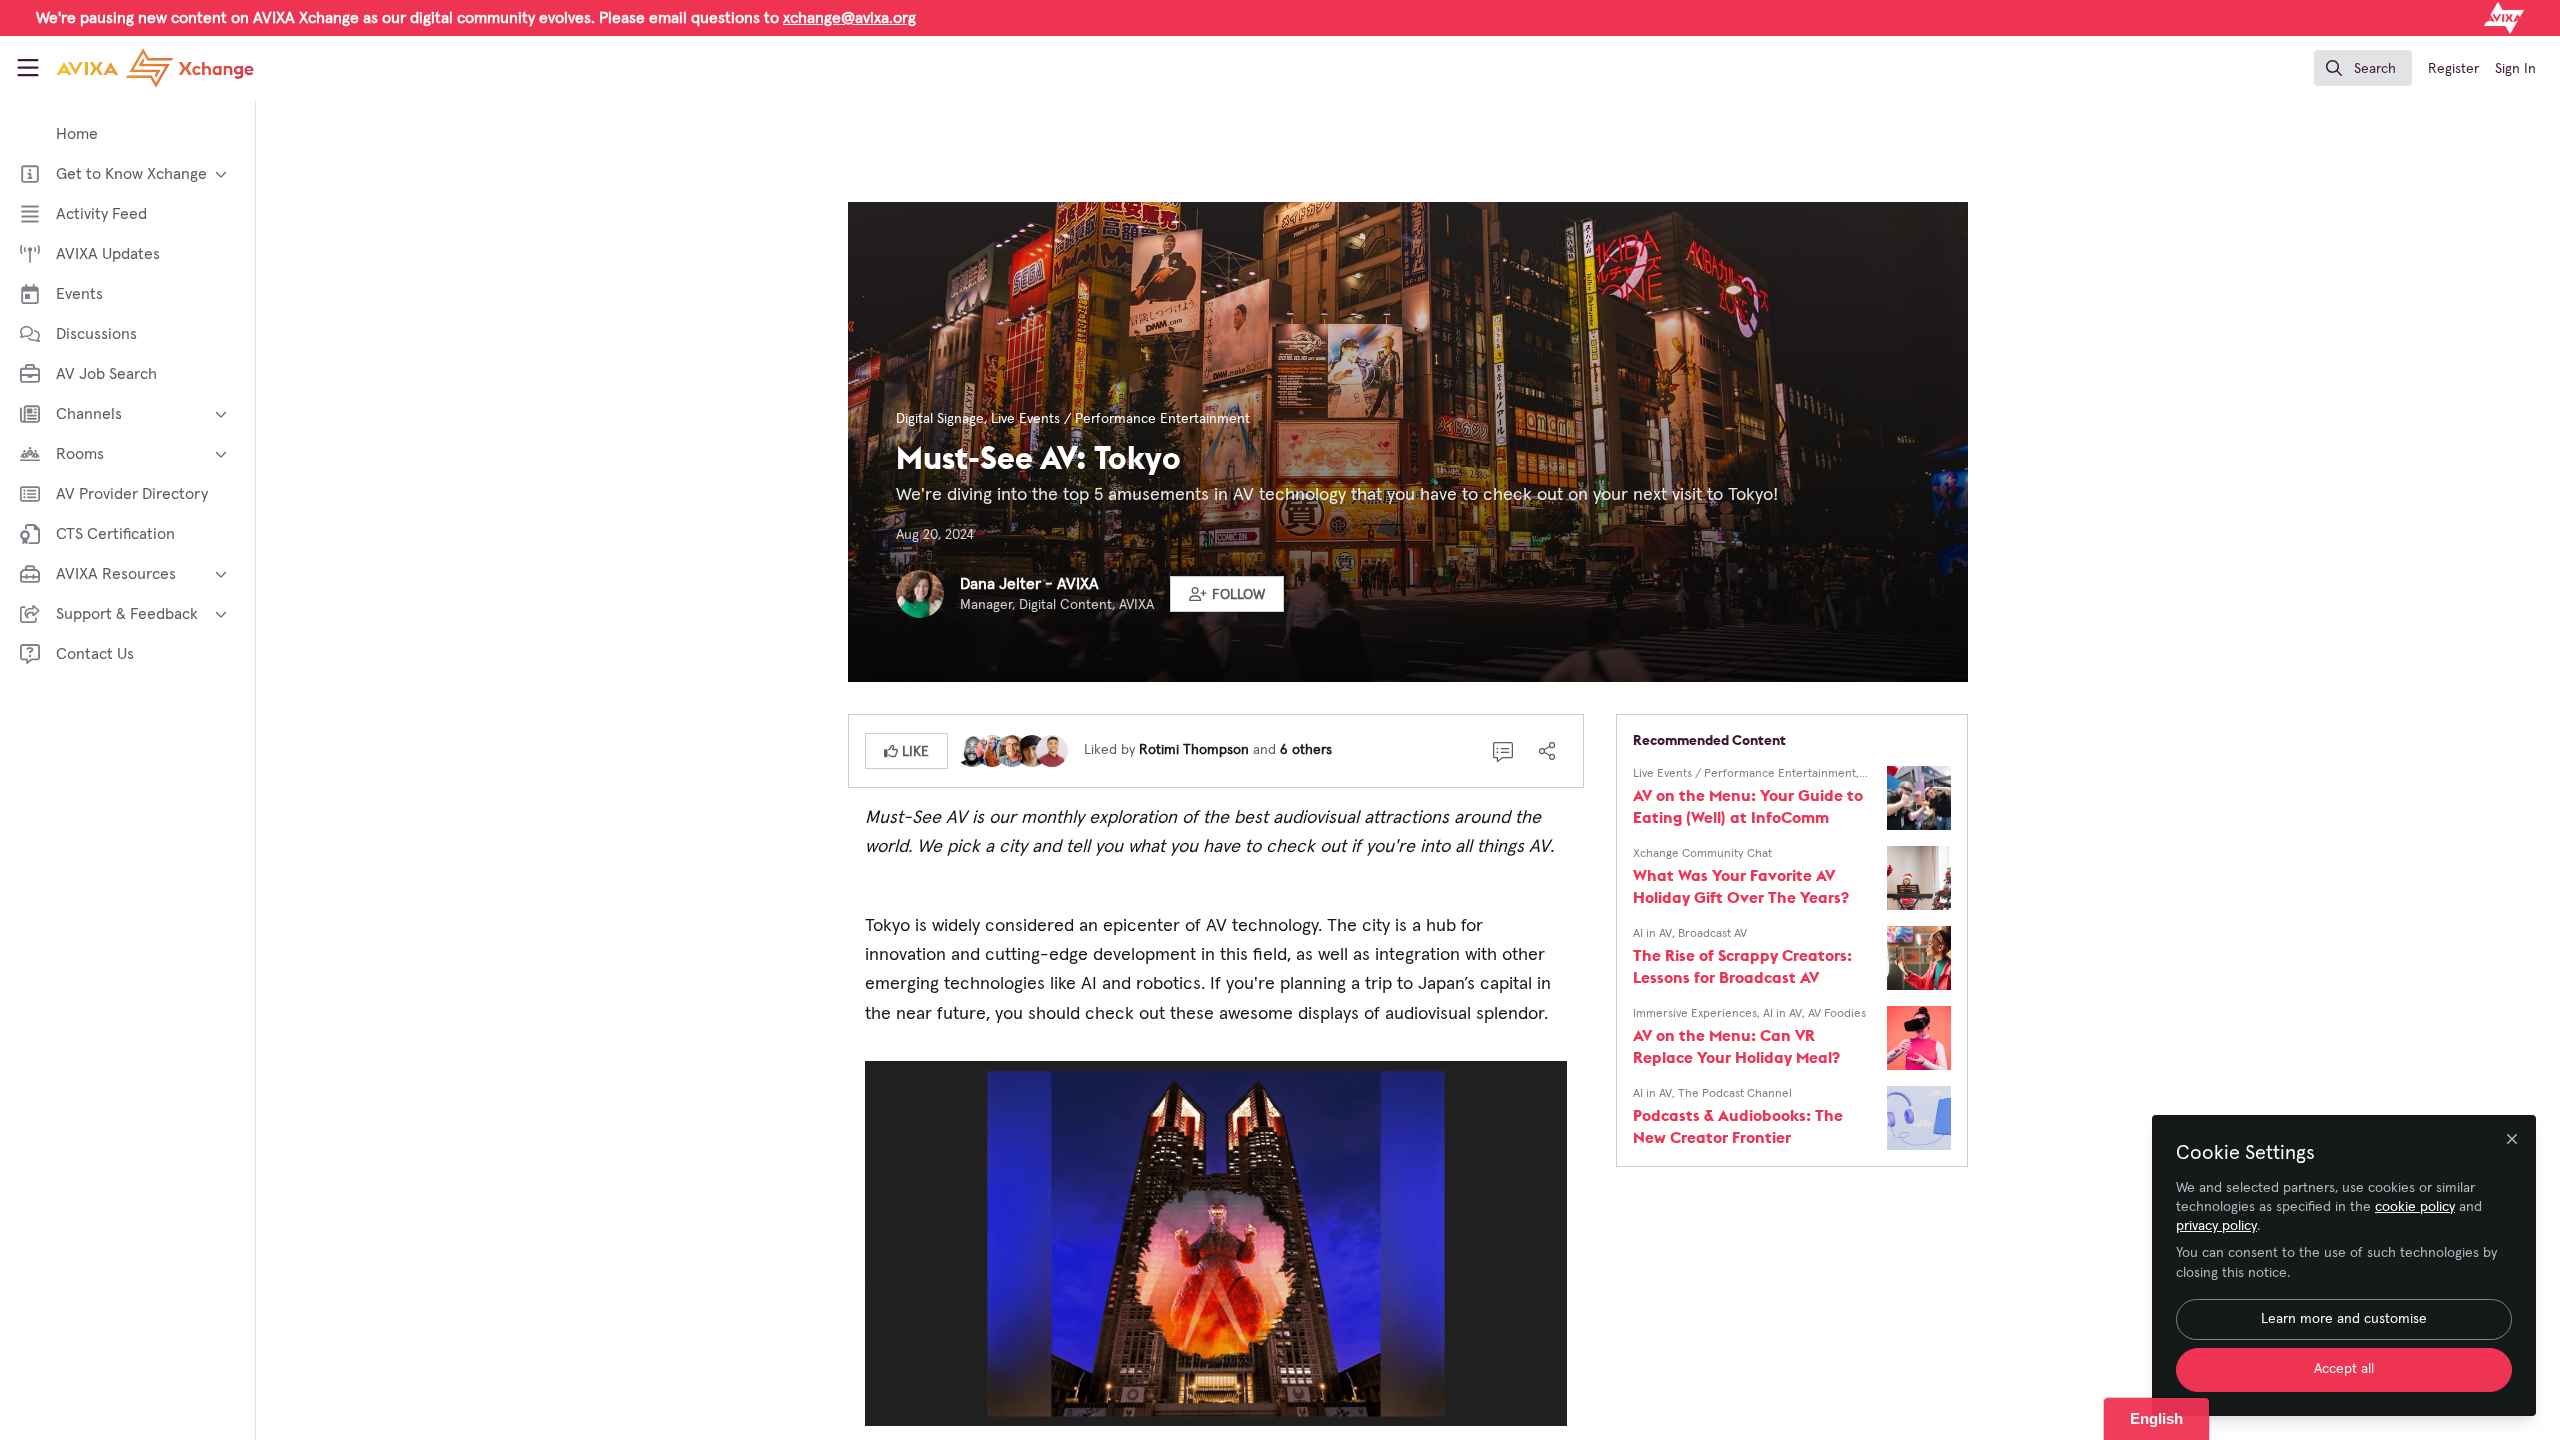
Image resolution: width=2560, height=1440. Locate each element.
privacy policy (2216, 1226)
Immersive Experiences (1695, 1014)
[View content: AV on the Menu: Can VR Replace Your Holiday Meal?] (1919, 1038)
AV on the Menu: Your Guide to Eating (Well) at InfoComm (1748, 806)
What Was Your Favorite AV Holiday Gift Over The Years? (1741, 886)
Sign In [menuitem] (2515, 69)
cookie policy (2415, 1207)
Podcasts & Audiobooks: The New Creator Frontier (1738, 1126)
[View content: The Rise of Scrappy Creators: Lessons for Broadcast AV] (1919, 958)
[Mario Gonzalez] (1012, 750)
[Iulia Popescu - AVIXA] (992, 750)
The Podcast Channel (1735, 1094)
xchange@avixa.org (849, 18)
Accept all (2344, 1369)
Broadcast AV (1712, 934)
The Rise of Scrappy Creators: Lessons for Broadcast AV (1742, 966)
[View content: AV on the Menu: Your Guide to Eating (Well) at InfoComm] (1919, 798)
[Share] (1547, 751)
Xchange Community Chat (1702, 854)
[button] (1227, 594)
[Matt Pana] (1052, 750)
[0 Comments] (1503, 751)
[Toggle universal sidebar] (28, 68)
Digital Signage (940, 419)
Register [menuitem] (2453, 69)
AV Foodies (1837, 1014)
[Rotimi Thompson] (972, 750)
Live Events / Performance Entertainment (1120, 419)
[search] (2363, 68)
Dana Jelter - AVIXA (1029, 584)
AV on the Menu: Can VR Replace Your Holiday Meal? (1736, 1046)
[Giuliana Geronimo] (1032, 750)
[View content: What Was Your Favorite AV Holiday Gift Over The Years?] (1919, 878)
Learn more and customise (2344, 1319)
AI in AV (1652, 934)
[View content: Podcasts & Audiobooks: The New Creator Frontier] (1919, 1118)
